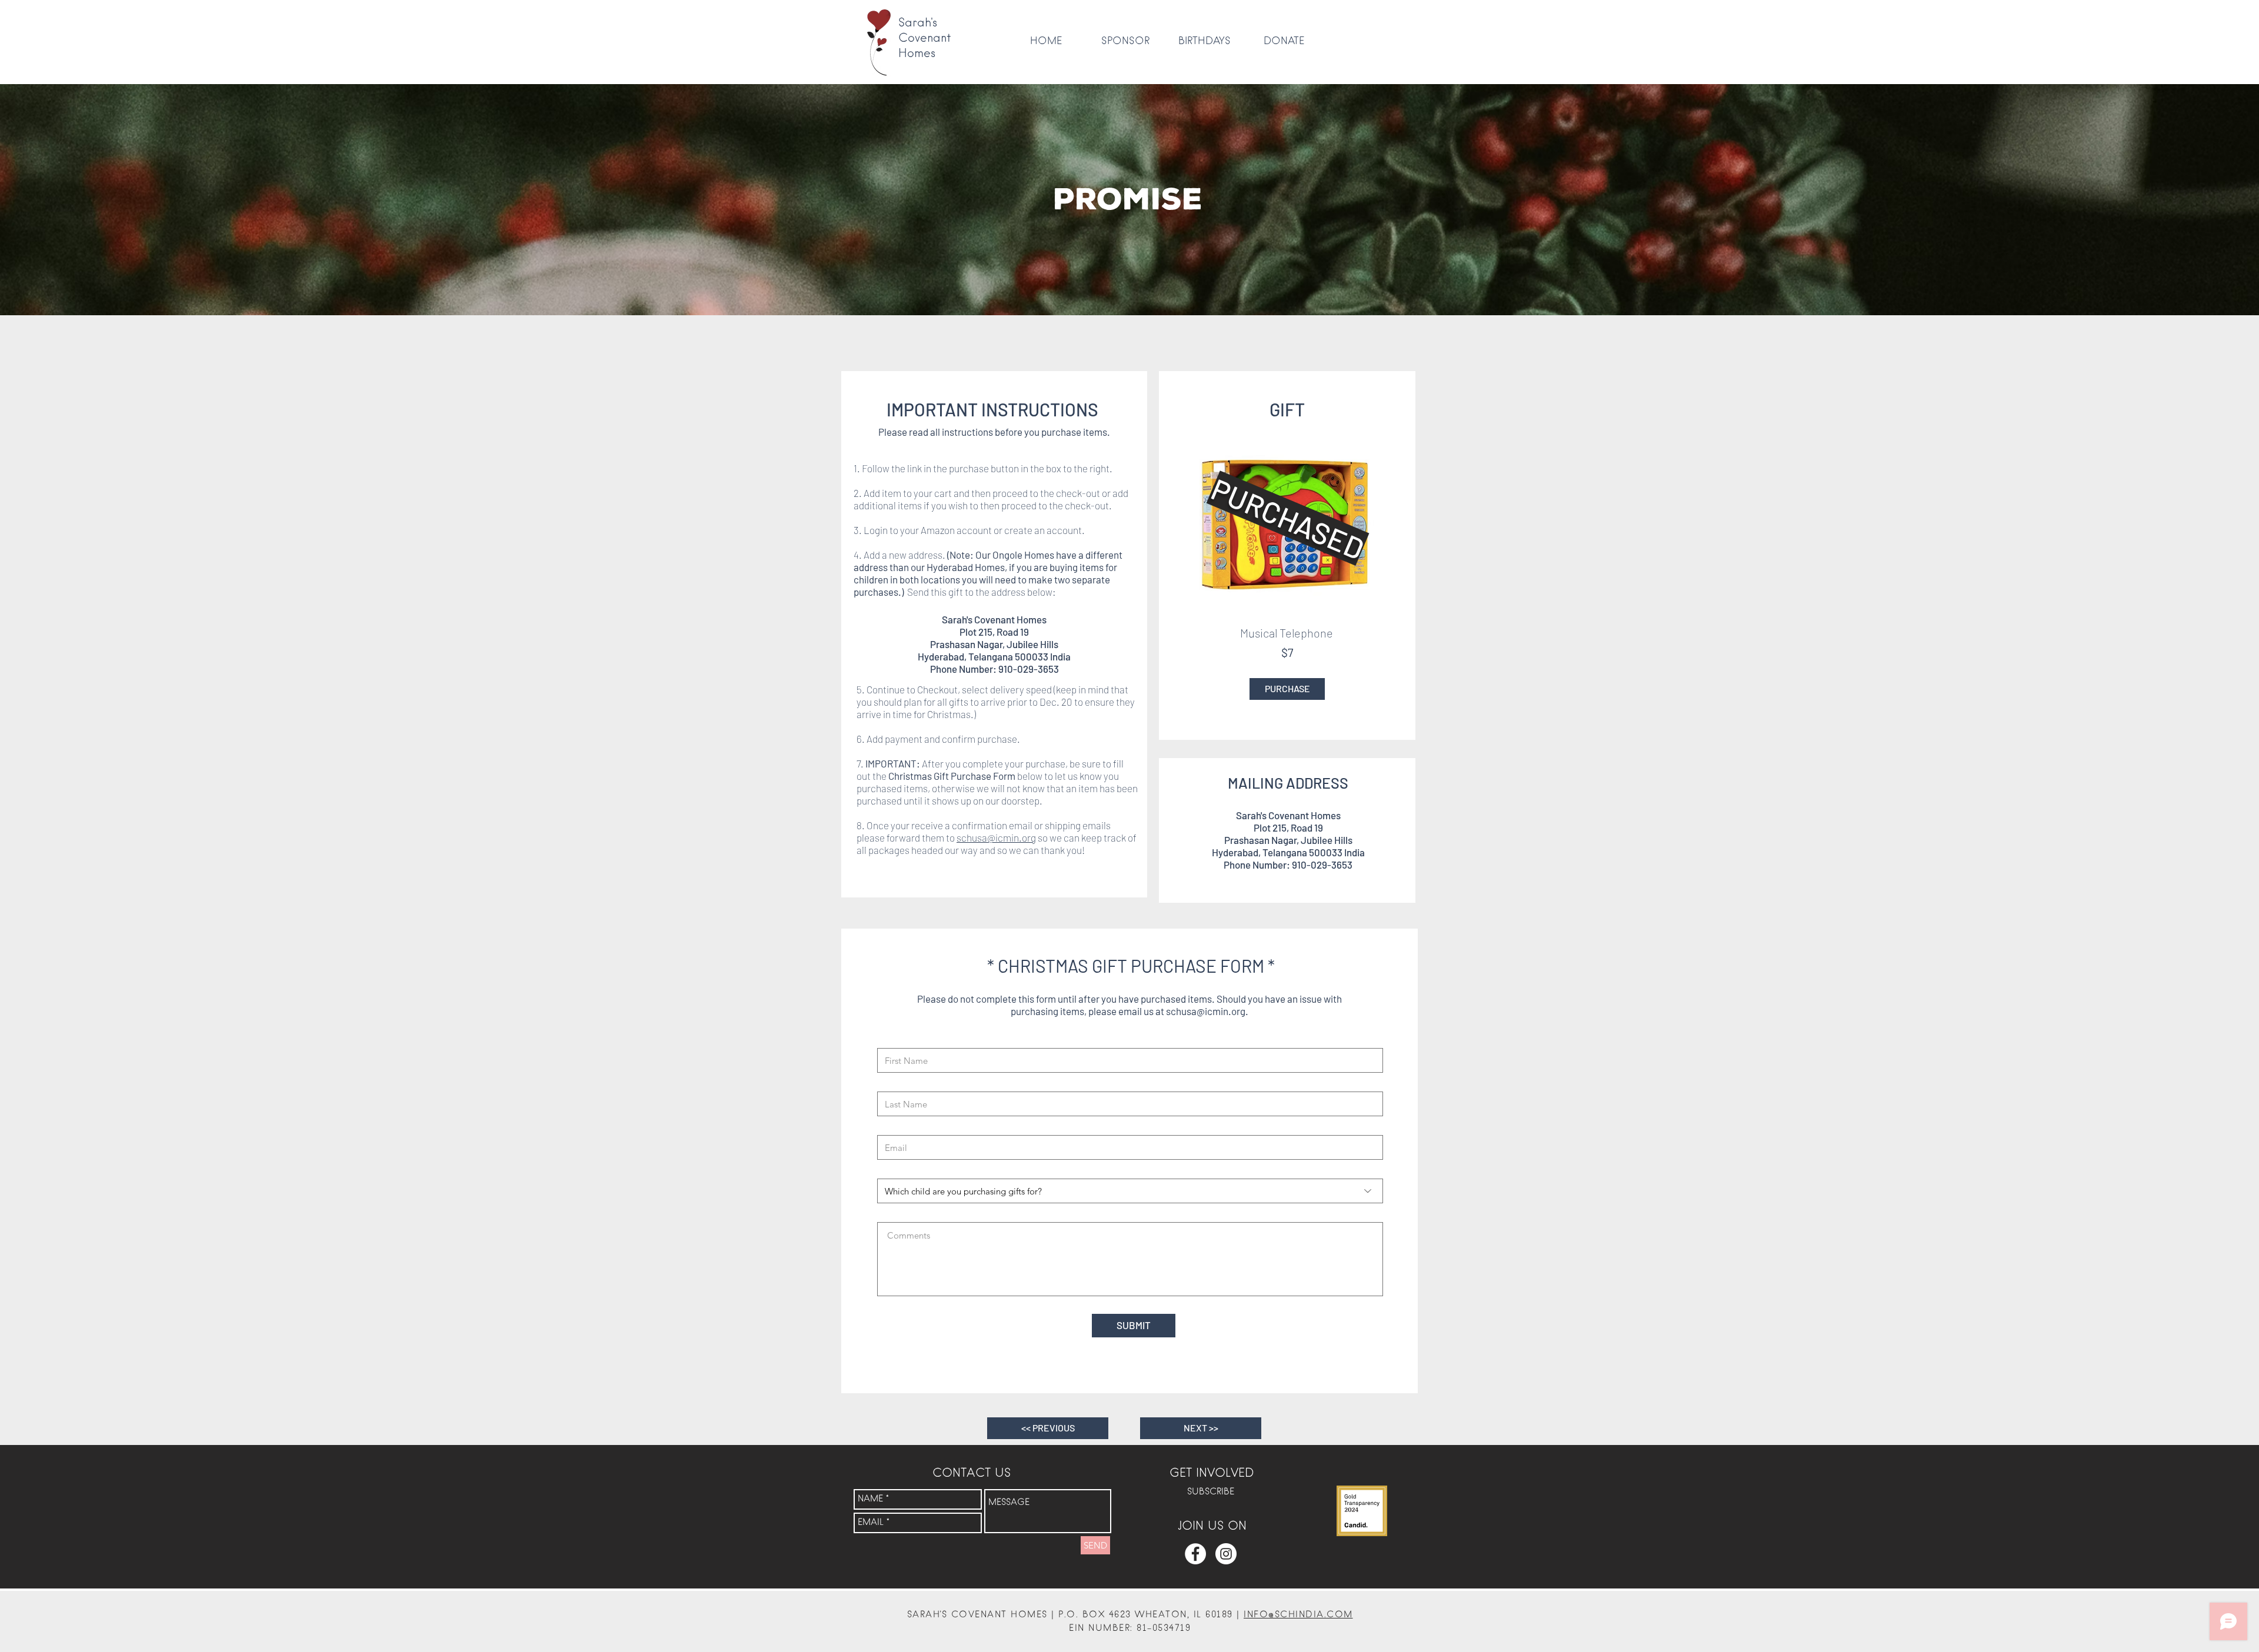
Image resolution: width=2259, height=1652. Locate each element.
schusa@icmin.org (996, 837)
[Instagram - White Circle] (1226, 1554)
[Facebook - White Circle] (1195, 1554)
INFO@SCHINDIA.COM (1298, 1615)
